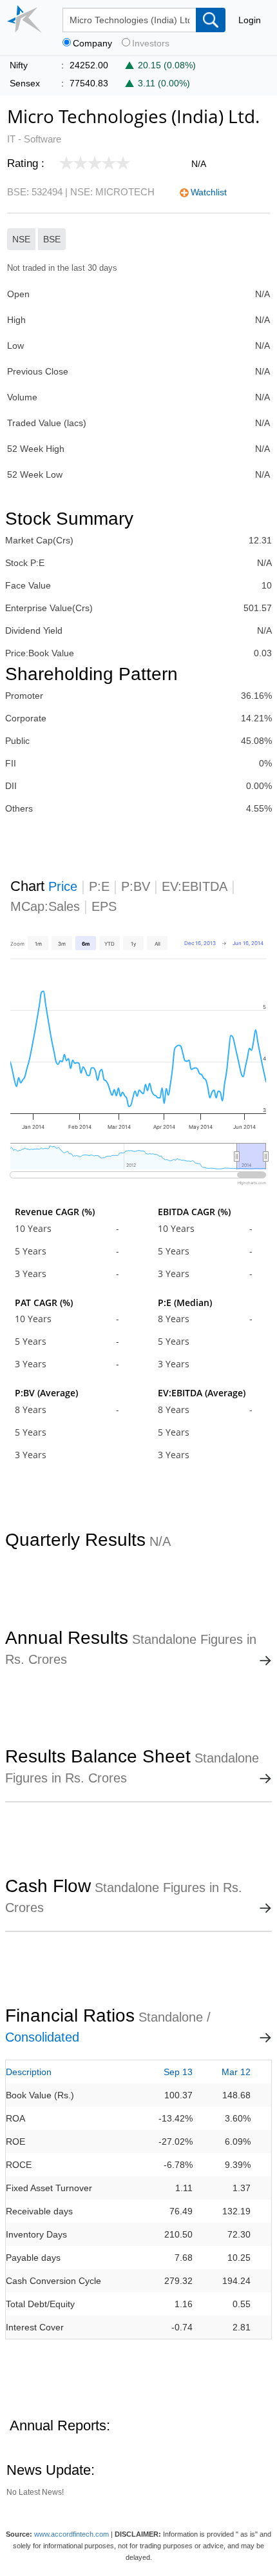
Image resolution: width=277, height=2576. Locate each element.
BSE (52, 239)
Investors (151, 44)
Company (92, 44)
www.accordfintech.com (72, 2534)
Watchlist (209, 192)
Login (250, 20)
